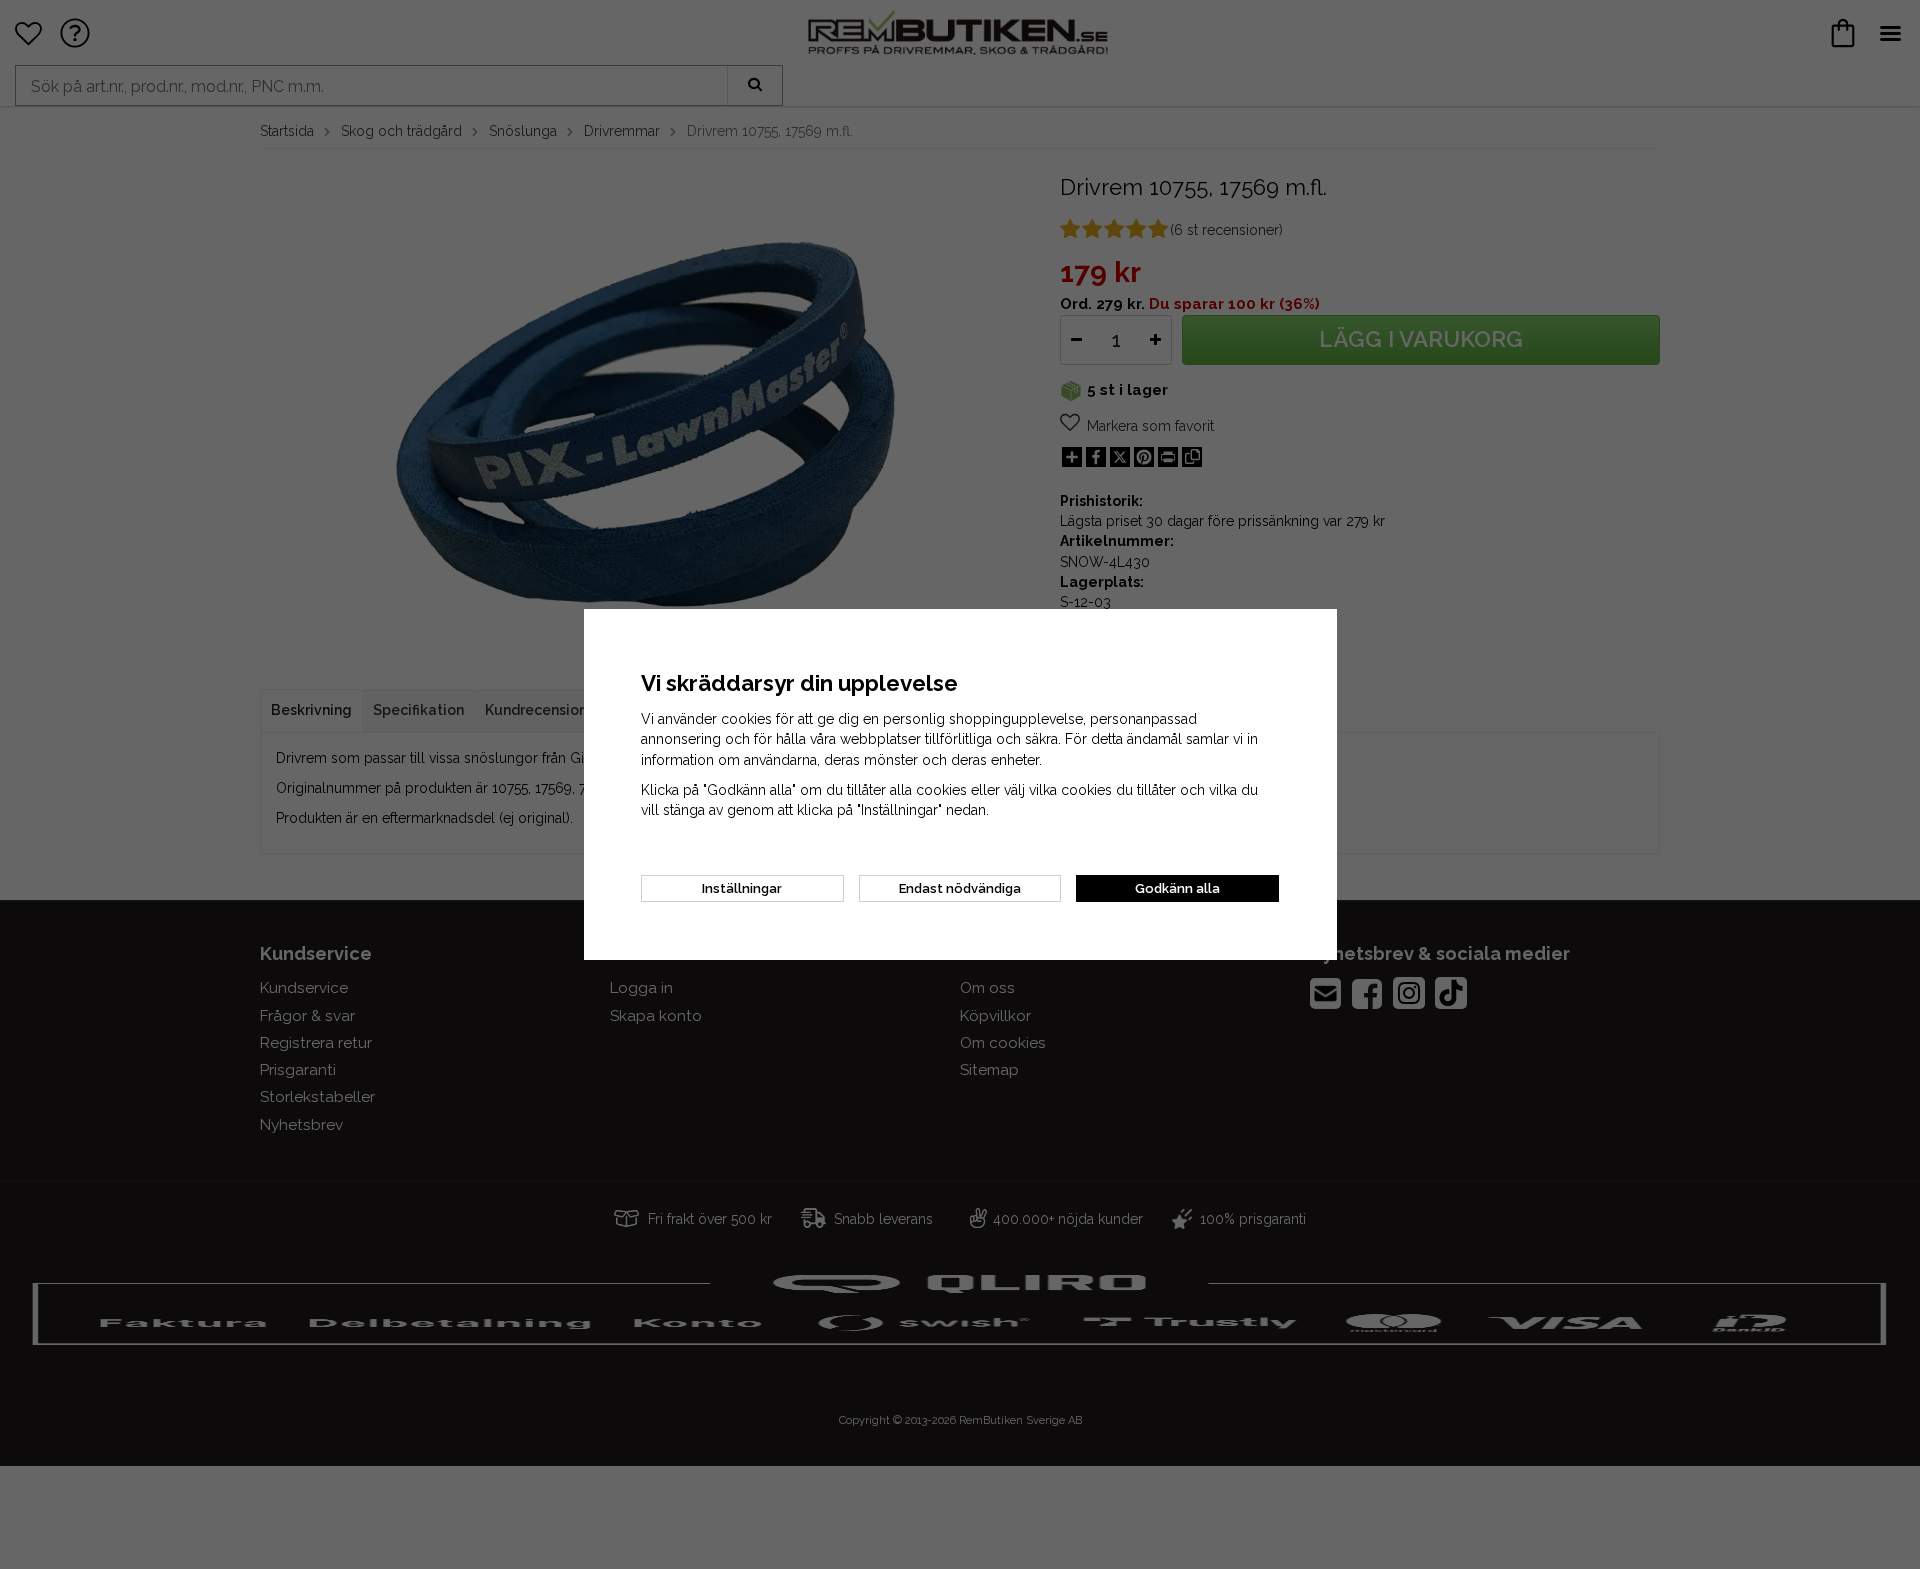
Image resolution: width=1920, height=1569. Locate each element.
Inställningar (742, 888)
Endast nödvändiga (960, 888)
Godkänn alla (1177, 888)
